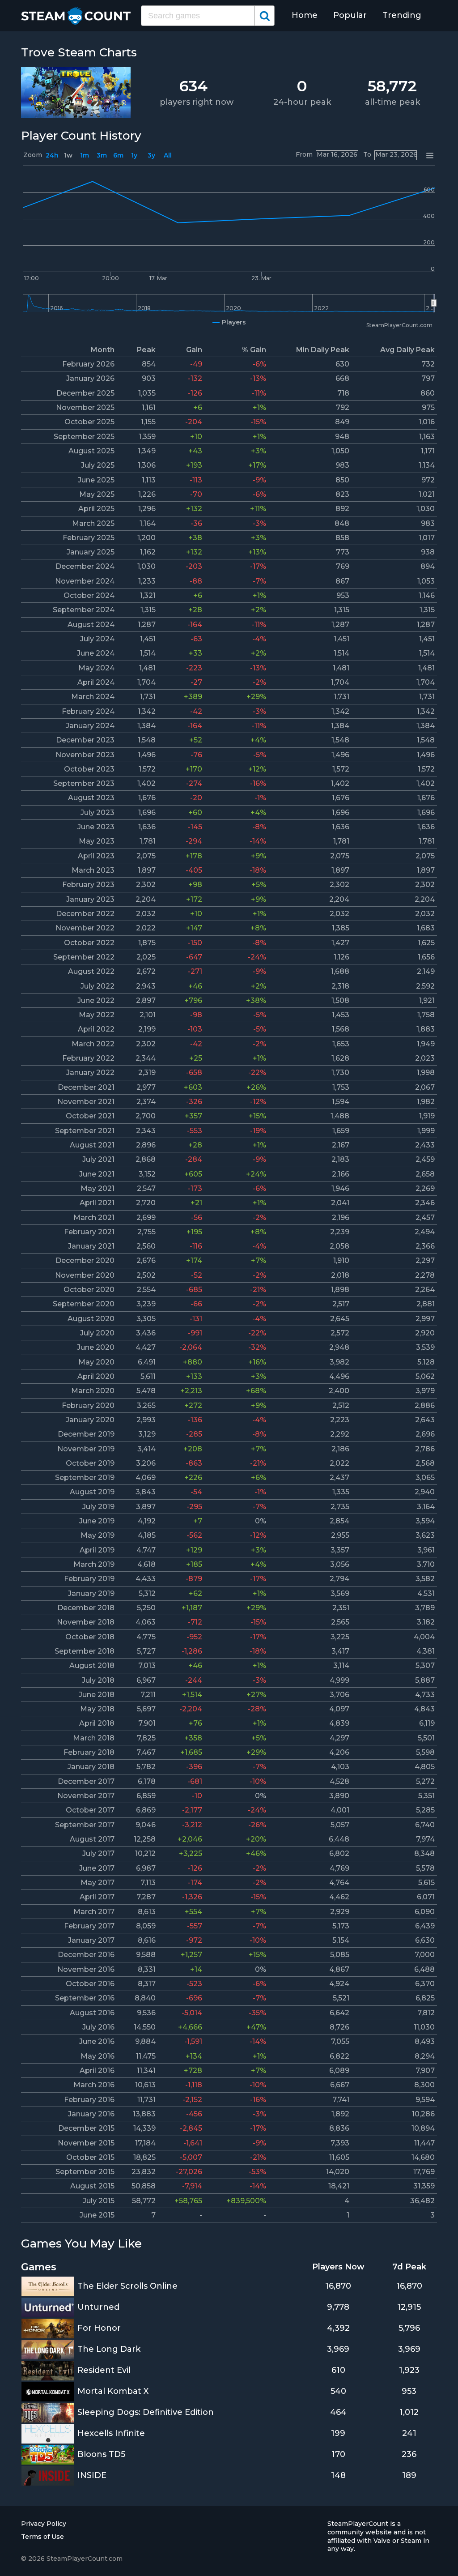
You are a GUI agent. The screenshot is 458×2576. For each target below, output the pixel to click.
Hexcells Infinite (111, 2433)
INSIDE (92, 2475)
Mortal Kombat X (113, 2391)
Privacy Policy (44, 2524)
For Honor (99, 2328)
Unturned (98, 2307)
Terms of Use (42, 2537)
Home (305, 15)
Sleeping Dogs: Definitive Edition (146, 2412)
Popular (350, 15)
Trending (402, 15)
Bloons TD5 (101, 2454)
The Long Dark (109, 2349)
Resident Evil (104, 2370)
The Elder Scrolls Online (127, 2286)
